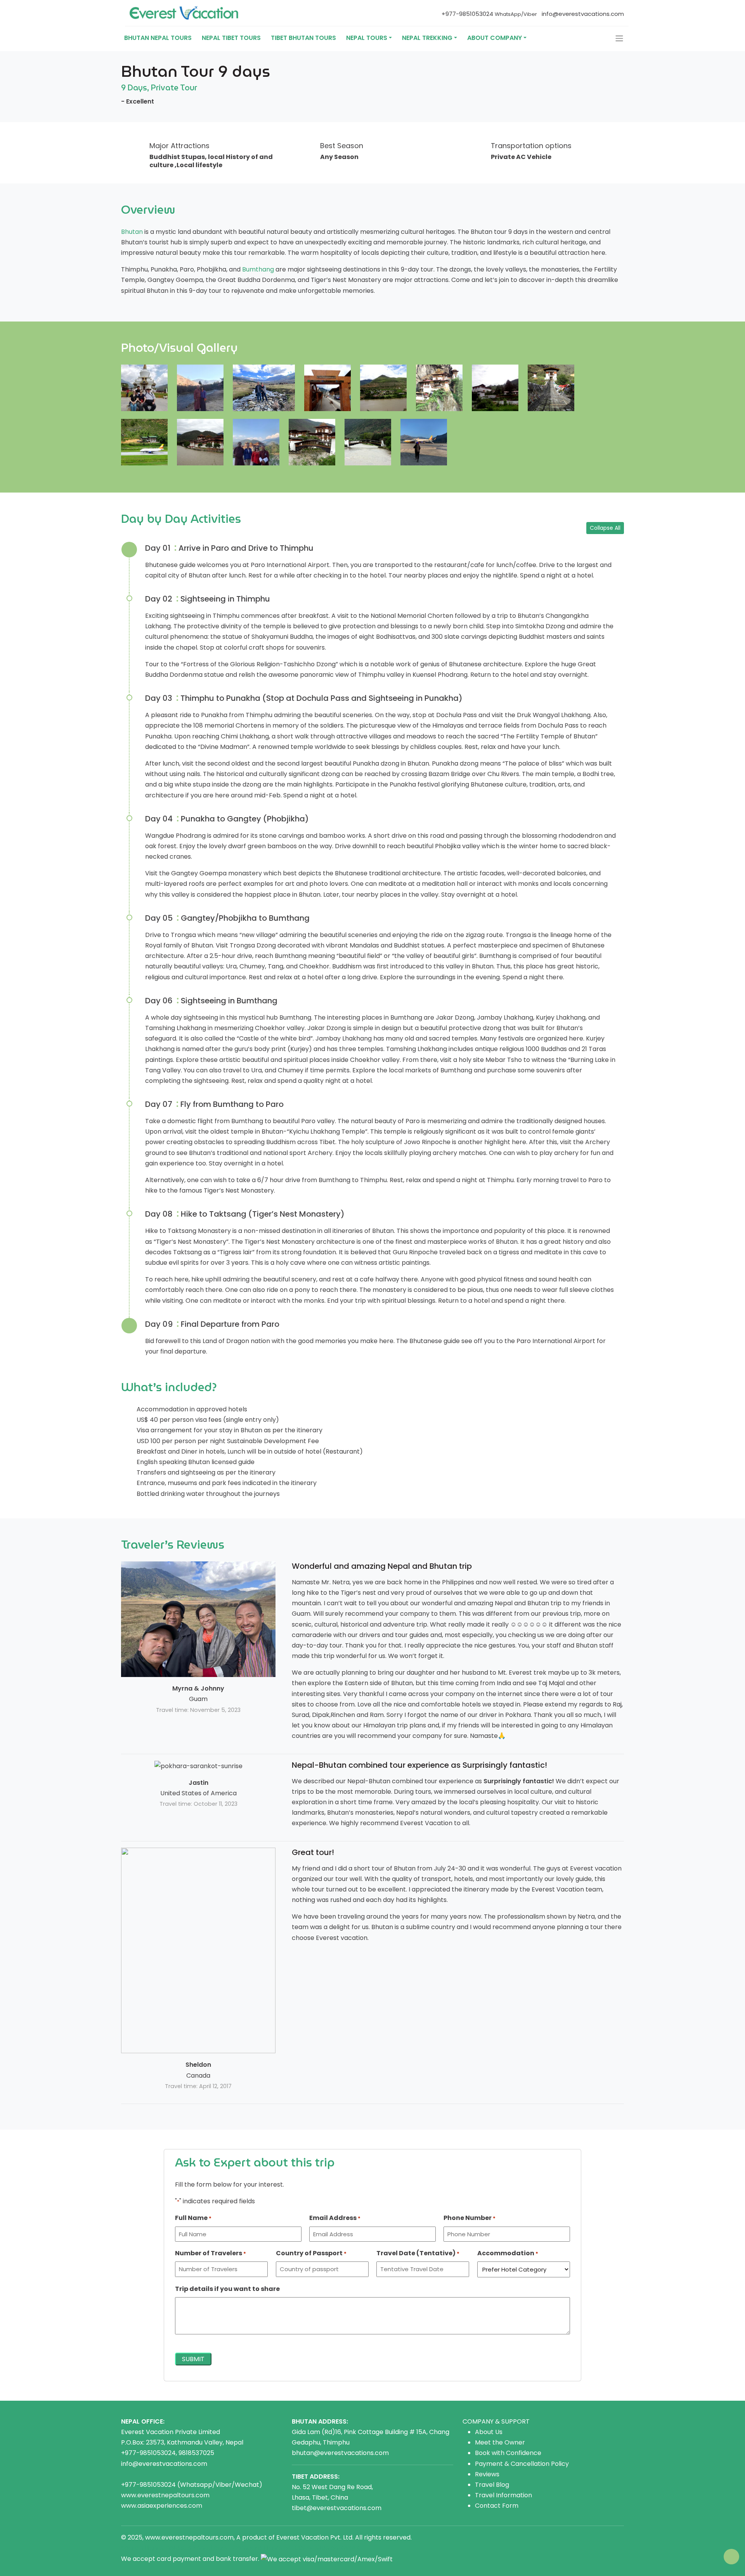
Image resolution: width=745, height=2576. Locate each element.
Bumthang (258, 269)
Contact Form (497, 2506)
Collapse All (605, 528)
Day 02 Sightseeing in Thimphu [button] (208, 599)
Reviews (487, 2474)
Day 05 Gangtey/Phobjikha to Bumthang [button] (227, 918)
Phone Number (470, 2218)
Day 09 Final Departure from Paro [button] (212, 1324)
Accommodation (508, 2253)
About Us (489, 2432)
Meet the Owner (500, 2442)
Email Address (335, 2218)
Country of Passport (311, 2253)
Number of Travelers (211, 2253)
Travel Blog (492, 2485)
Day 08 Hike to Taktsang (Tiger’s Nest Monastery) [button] (245, 1214)
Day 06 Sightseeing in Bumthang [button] (211, 1001)
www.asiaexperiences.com (162, 2506)
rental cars (211, 2548)
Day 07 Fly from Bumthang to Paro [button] (214, 1104)
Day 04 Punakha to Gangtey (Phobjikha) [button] (227, 819)
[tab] (381, 548)
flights (273, 2548)
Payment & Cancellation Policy (522, 2464)
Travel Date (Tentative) (418, 2253)
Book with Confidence (508, 2453)
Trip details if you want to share (227, 2289)
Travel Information (503, 2495)
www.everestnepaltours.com (165, 2495)
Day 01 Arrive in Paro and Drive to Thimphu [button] (229, 548)
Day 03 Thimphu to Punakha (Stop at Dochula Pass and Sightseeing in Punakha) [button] (304, 698)
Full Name (193, 2218)
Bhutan (132, 232)
